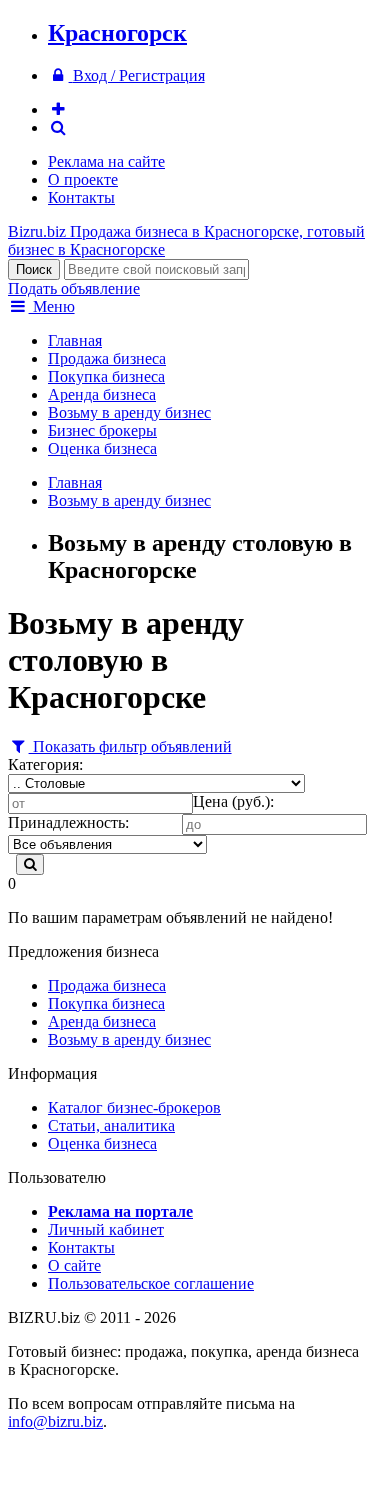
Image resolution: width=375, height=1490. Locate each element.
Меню (52, 306)
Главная (75, 340)
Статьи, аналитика (111, 1125)
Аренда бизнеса (102, 394)
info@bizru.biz (55, 1421)
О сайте (74, 1265)
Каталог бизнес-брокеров (134, 1107)
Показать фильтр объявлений (130, 746)
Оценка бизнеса (102, 448)
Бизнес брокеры (102, 430)
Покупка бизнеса (106, 376)
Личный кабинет (106, 1229)
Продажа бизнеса (107, 358)
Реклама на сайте (106, 161)
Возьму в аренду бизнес (129, 412)
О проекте (83, 179)
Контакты (81, 197)
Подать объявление (74, 288)
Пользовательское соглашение (151, 1283)
